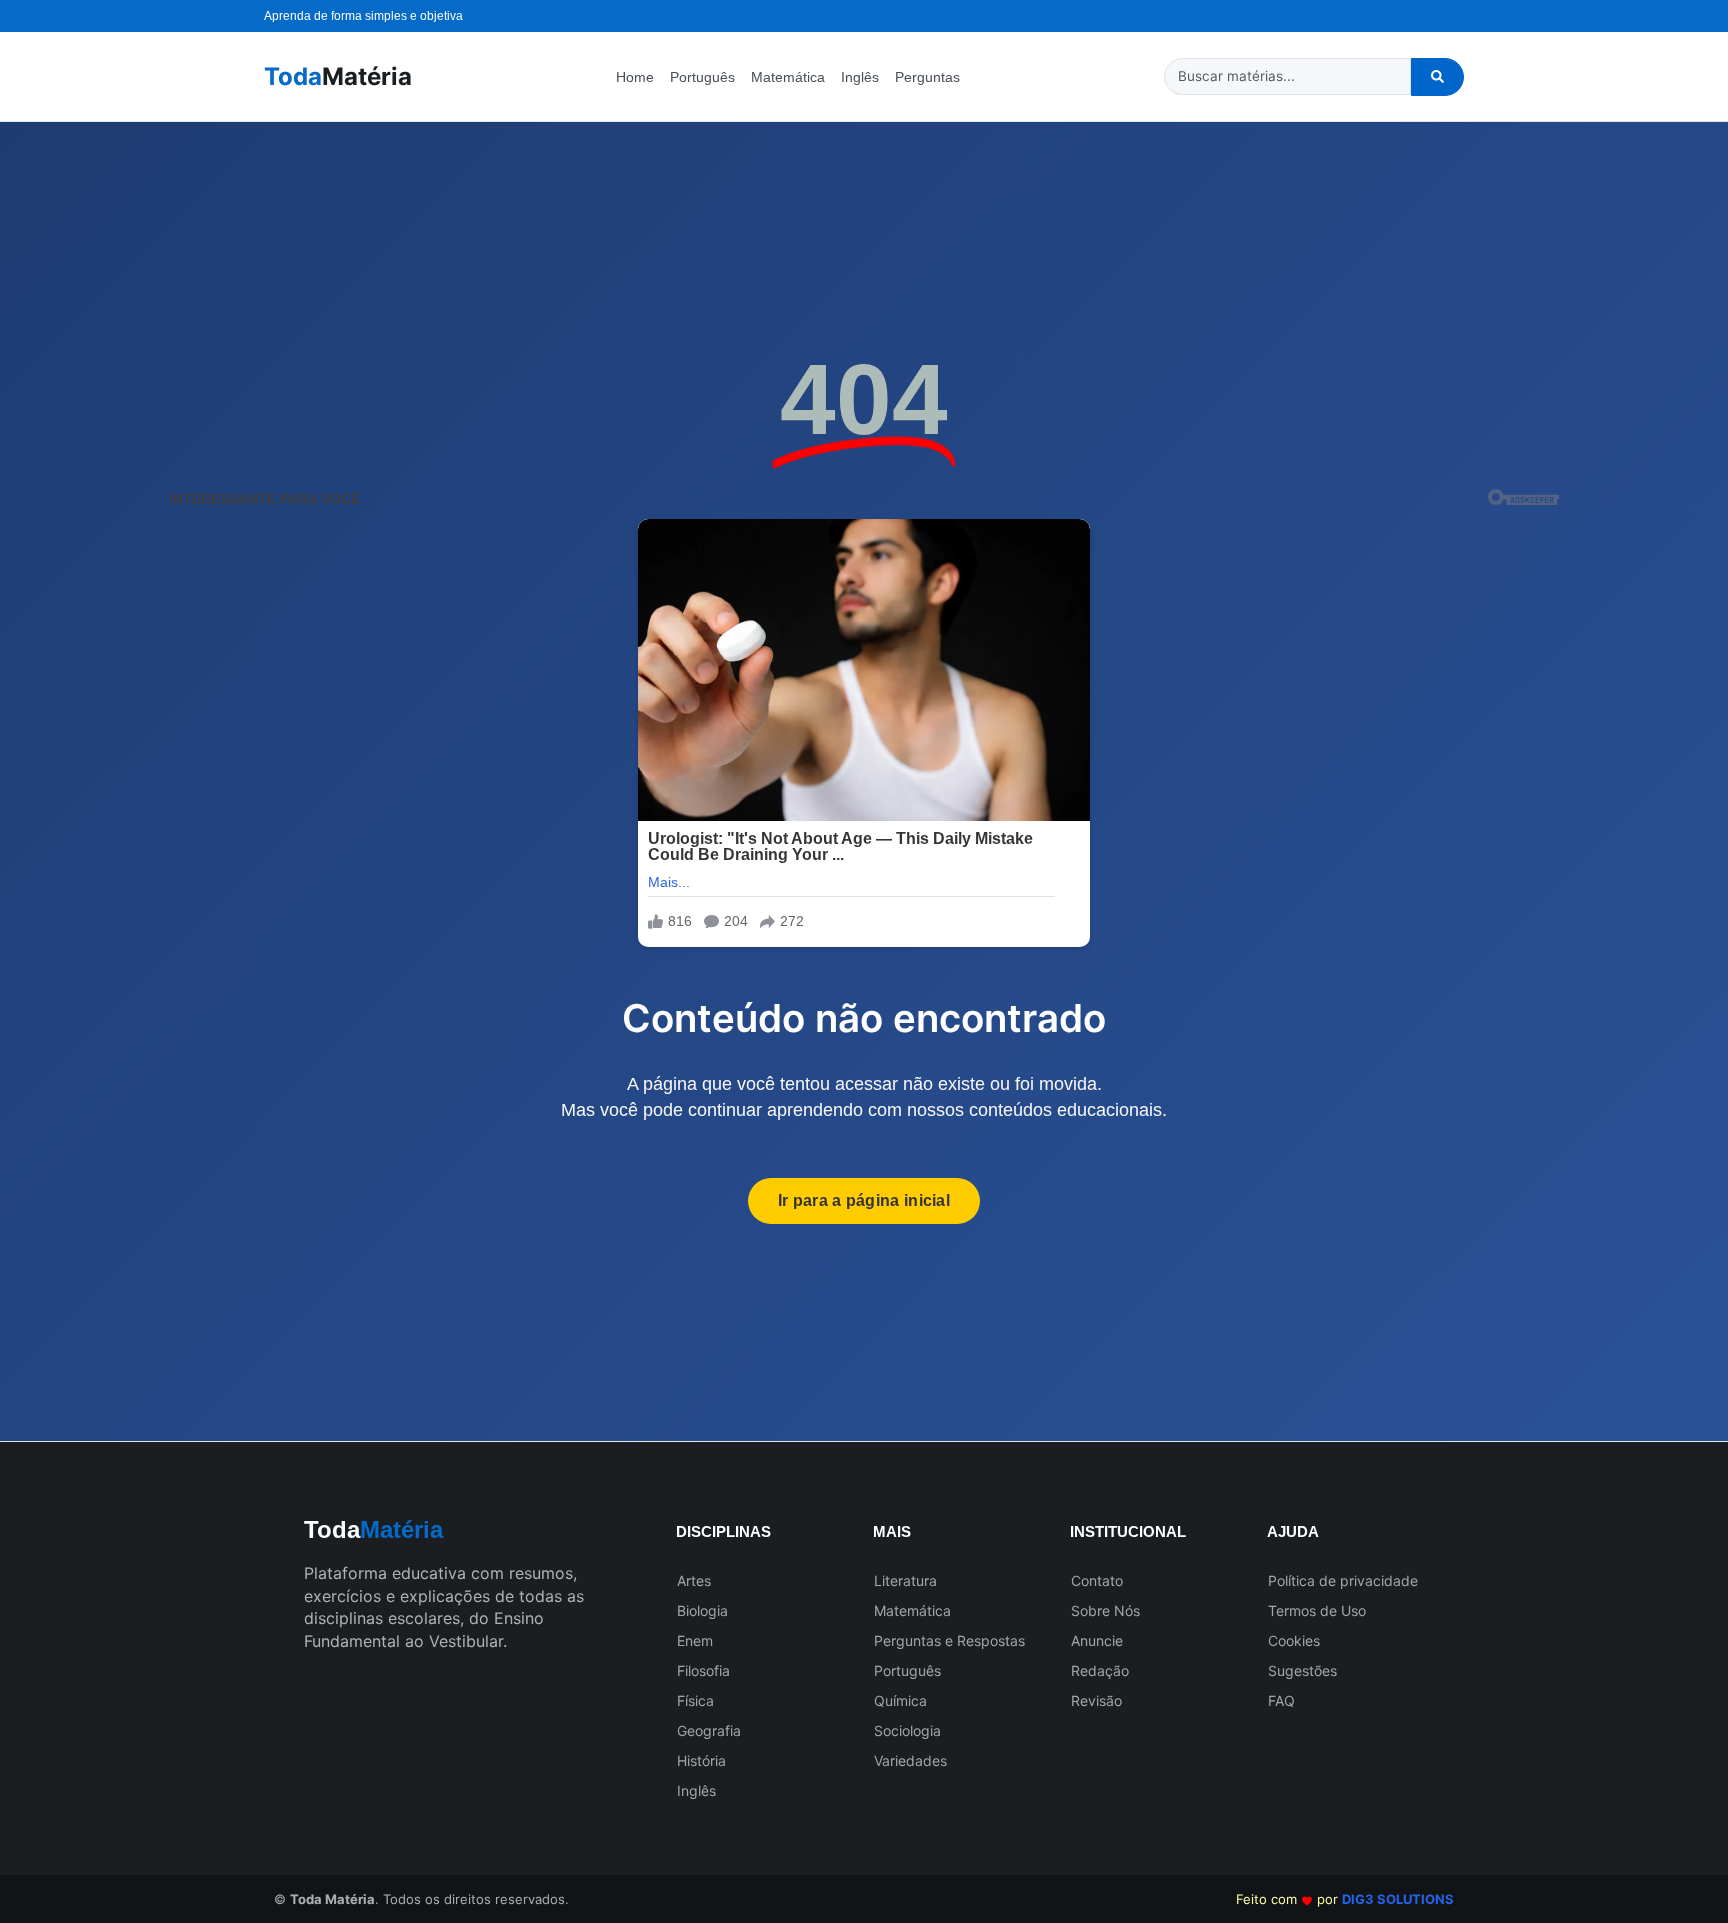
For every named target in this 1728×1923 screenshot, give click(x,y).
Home (635, 77)
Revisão (1096, 1700)
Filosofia (703, 1670)
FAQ (1281, 1700)
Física (695, 1700)
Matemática (788, 77)
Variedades (910, 1760)
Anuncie (1097, 1640)
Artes (694, 1580)
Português (702, 77)
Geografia (709, 1730)
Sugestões (1302, 1670)
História (701, 1760)
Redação (1100, 1670)
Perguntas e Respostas (949, 1640)
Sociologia (907, 1730)
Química (900, 1700)
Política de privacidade (1343, 1580)
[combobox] (1287, 76)
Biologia (702, 1610)
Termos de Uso (1317, 1610)
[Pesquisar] (1437, 77)
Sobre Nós (1105, 1610)
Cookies (1294, 1640)
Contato (1097, 1580)
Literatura (905, 1580)
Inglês (860, 77)
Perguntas (927, 77)
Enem (695, 1640)
